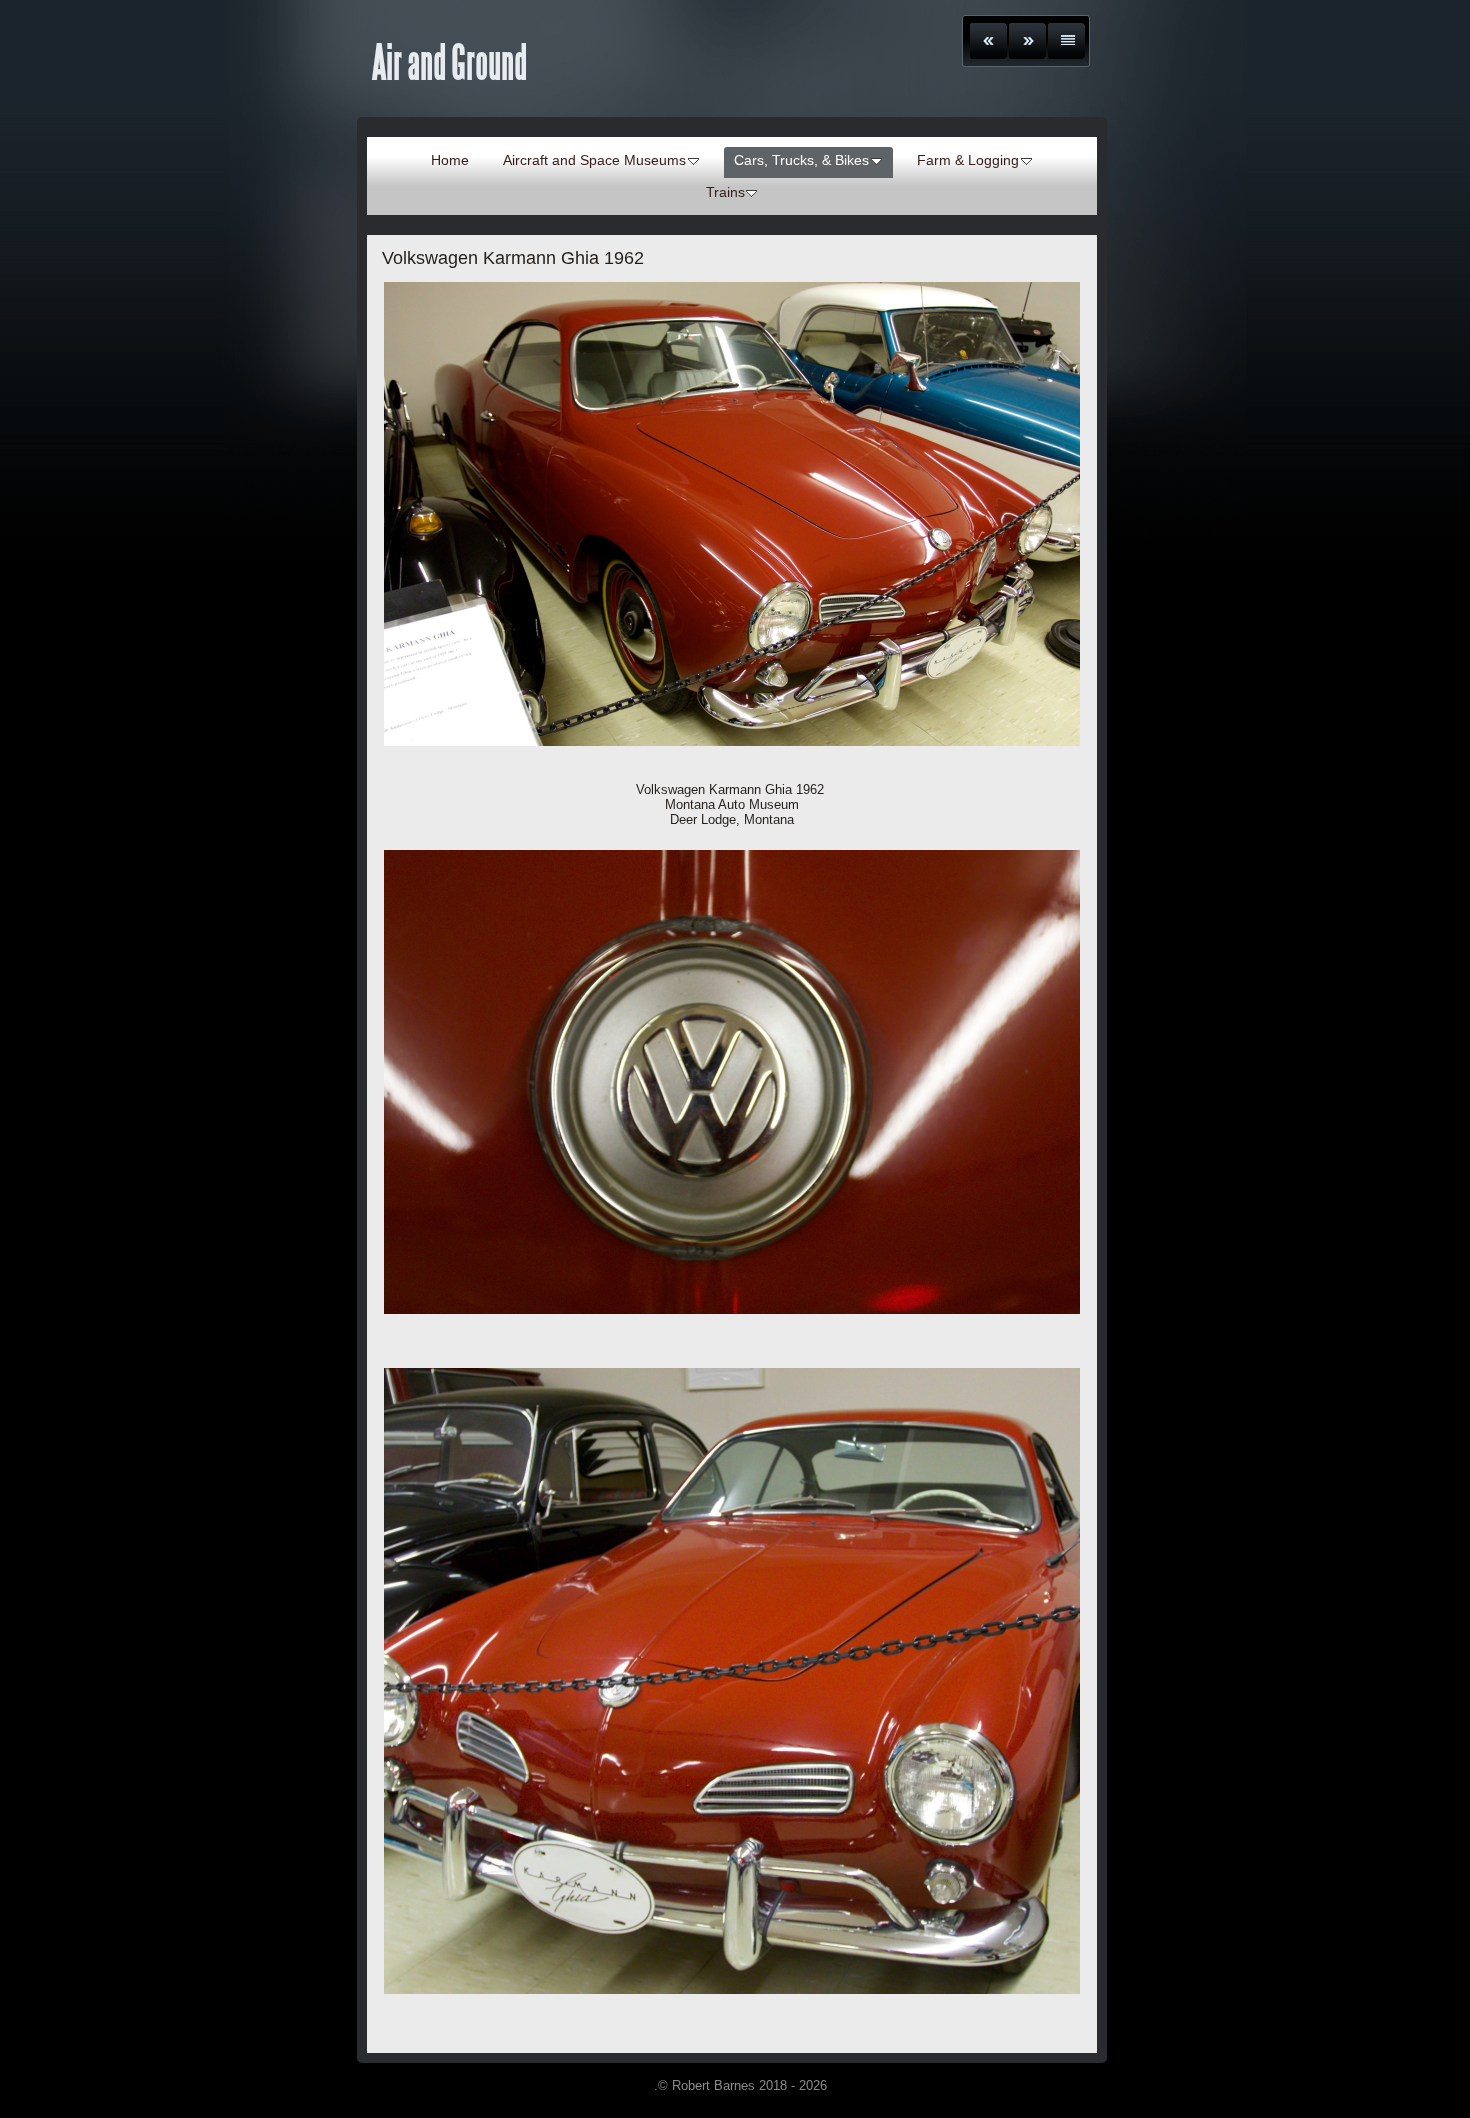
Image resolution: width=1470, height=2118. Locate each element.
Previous (988, 41)
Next (1027, 41)
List (1066, 41)
